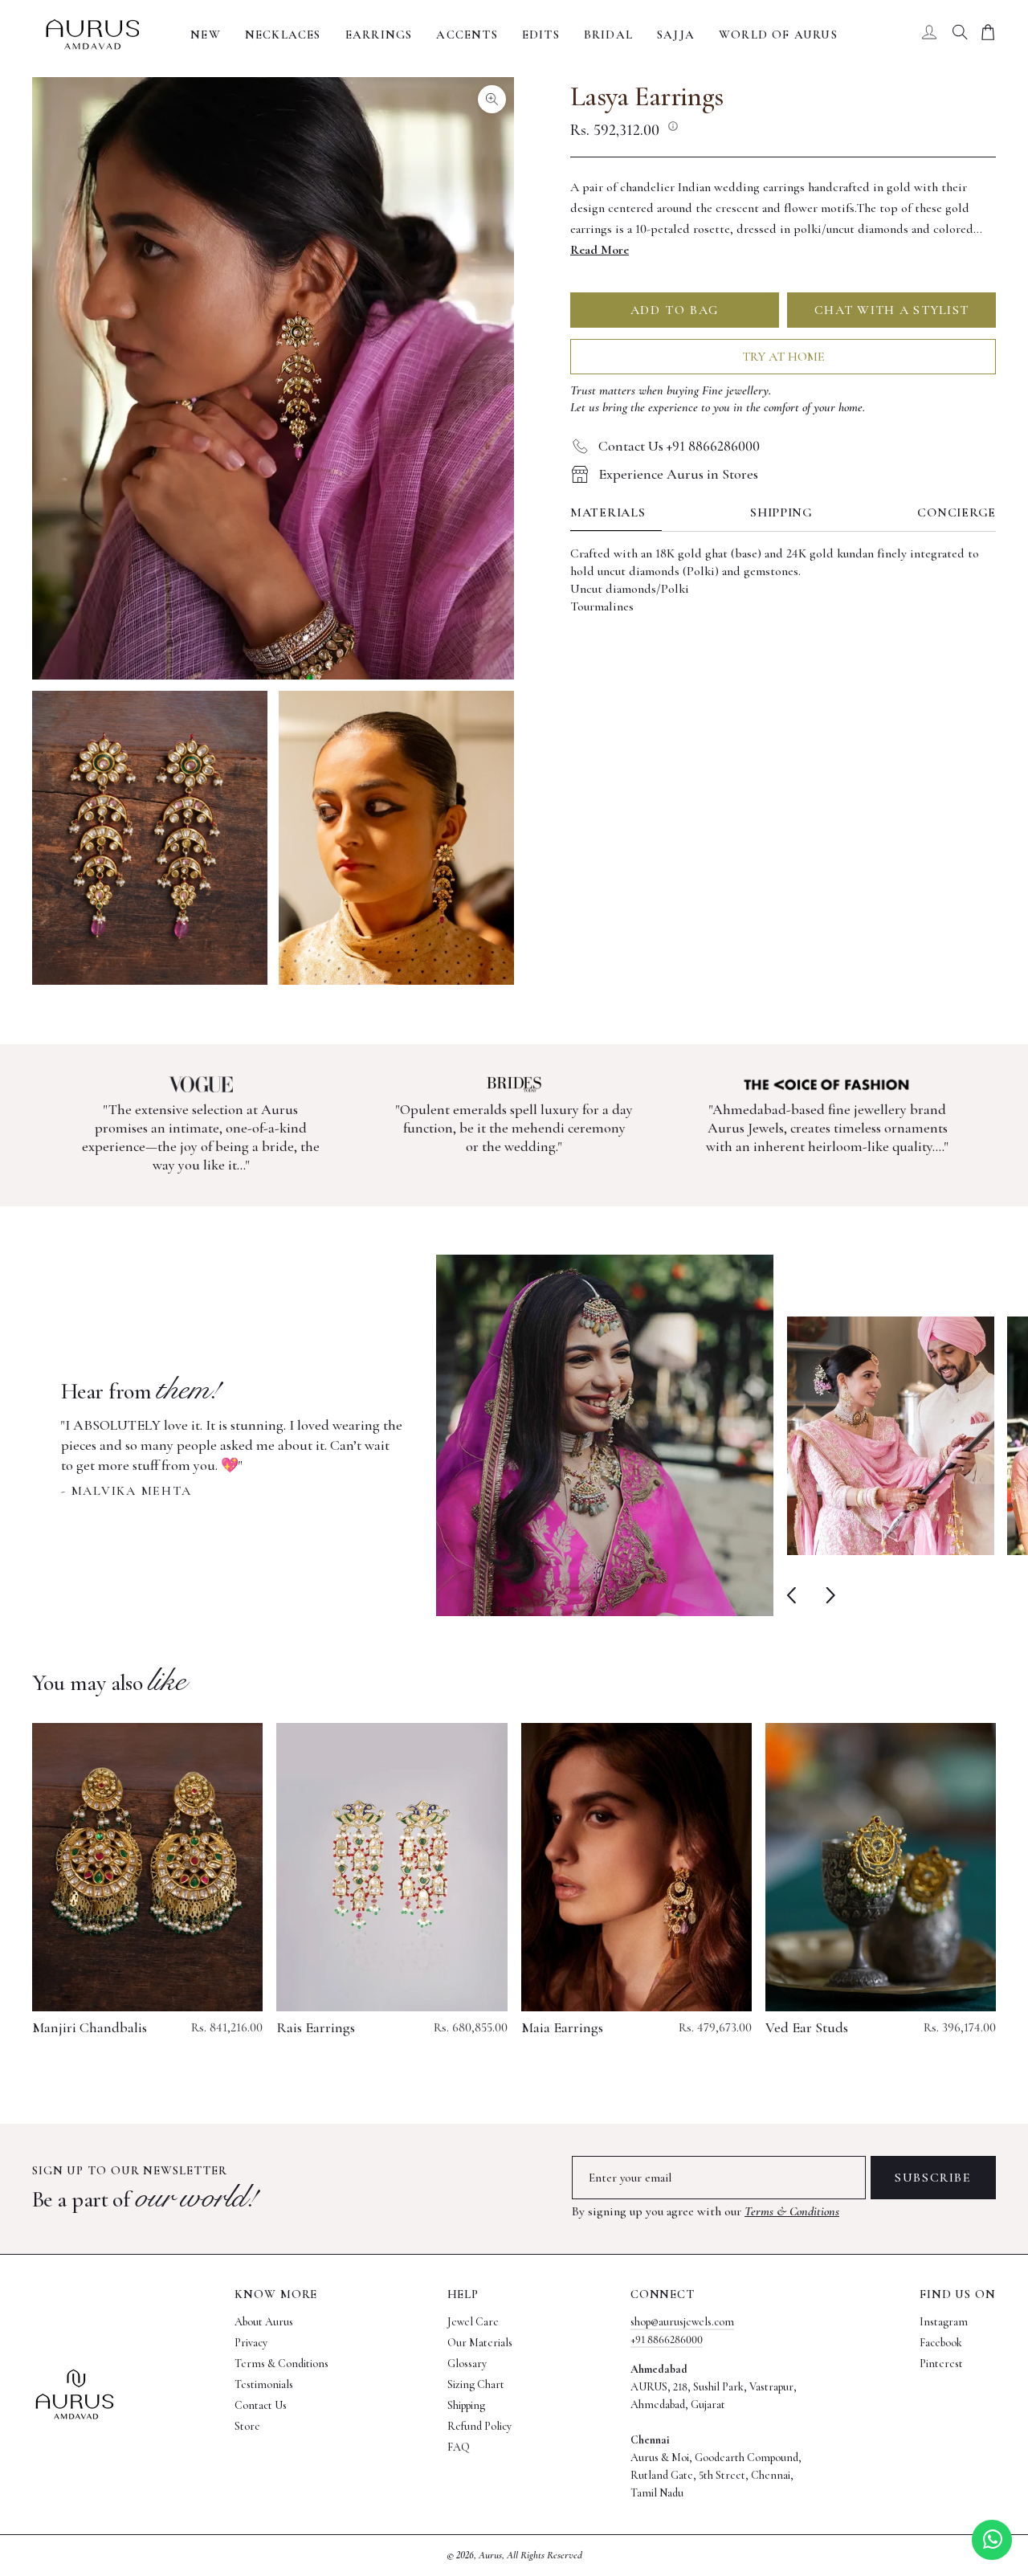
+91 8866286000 (667, 2339)
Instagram (944, 2322)
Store (247, 2426)
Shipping (781, 513)
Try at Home (783, 357)
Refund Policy (479, 2426)
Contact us (261, 2405)
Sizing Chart (476, 2384)
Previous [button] (795, 1596)
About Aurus (264, 2322)
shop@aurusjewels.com (682, 2322)
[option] (417, 1435)
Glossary (467, 2364)
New (206, 35)
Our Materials (480, 2343)
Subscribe (933, 2178)
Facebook (941, 2343)
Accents (467, 35)
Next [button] (827, 1596)
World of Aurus (778, 35)
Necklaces (283, 35)
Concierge (957, 513)
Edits (541, 35)
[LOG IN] (929, 35)
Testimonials (264, 2384)
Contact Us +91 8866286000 (679, 446)
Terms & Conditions (792, 2211)
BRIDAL (608, 35)
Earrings (379, 35)
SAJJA (676, 35)
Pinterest (941, 2364)
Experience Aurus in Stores (678, 474)
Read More (600, 250)
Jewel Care (473, 2322)
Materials (608, 513)
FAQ (459, 2447)
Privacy (251, 2343)
